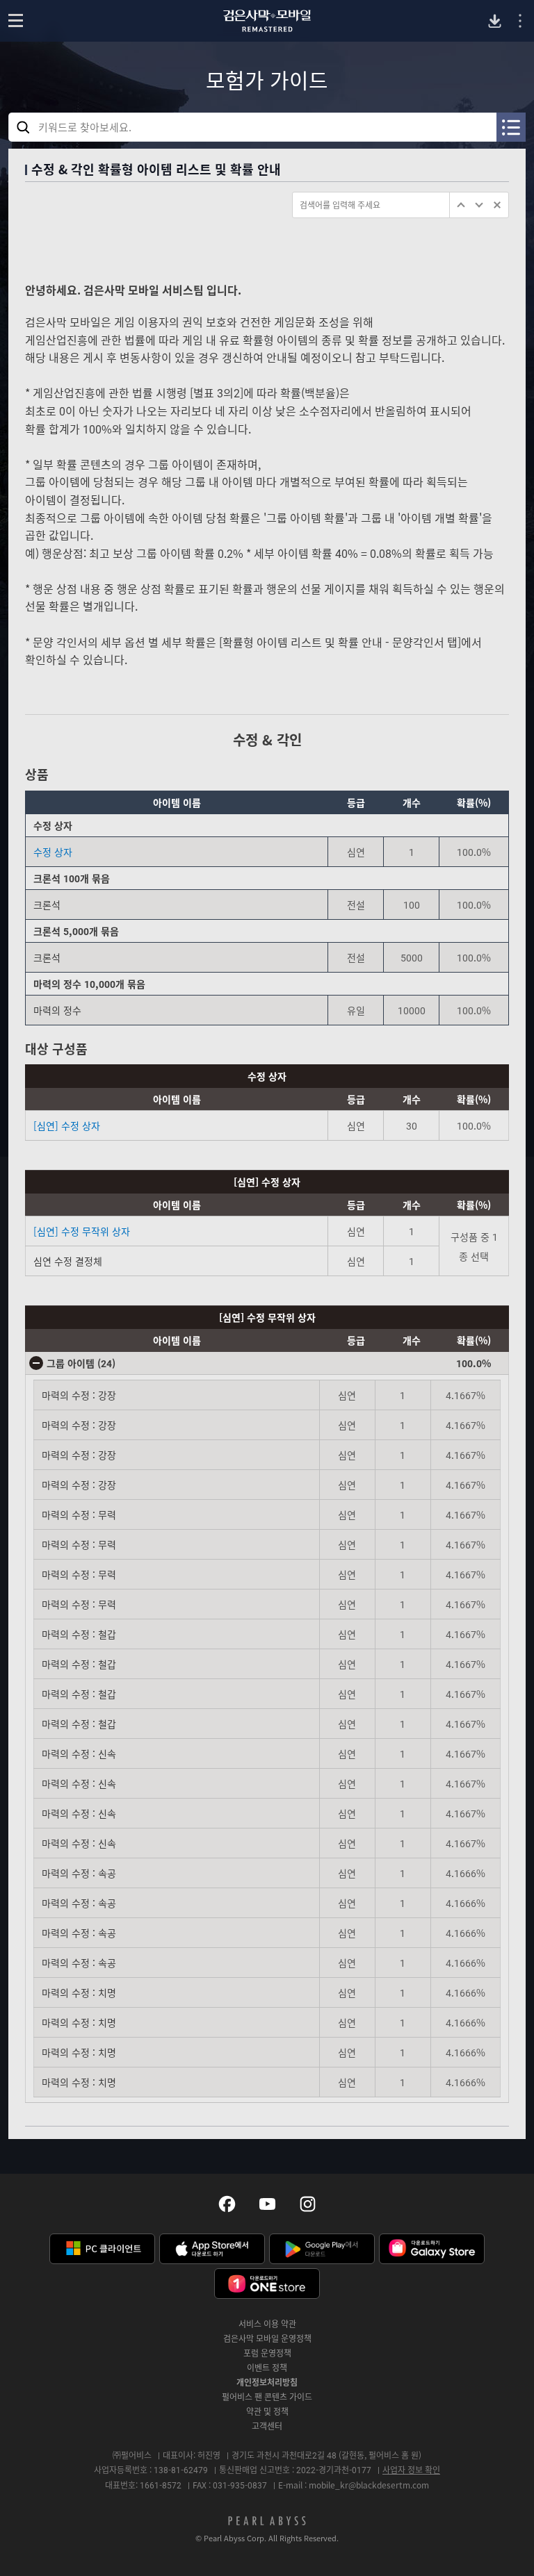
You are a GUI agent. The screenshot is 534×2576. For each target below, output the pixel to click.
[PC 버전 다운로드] (495, 21)
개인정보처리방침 (267, 2382)
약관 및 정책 (267, 2411)
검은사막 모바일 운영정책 (267, 2338)
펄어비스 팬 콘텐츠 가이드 (267, 2397)
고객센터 (267, 2426)
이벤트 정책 (267, 2368)
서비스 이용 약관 (267, 2324)
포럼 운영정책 (267, 2353)
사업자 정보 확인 (411, 2470)
